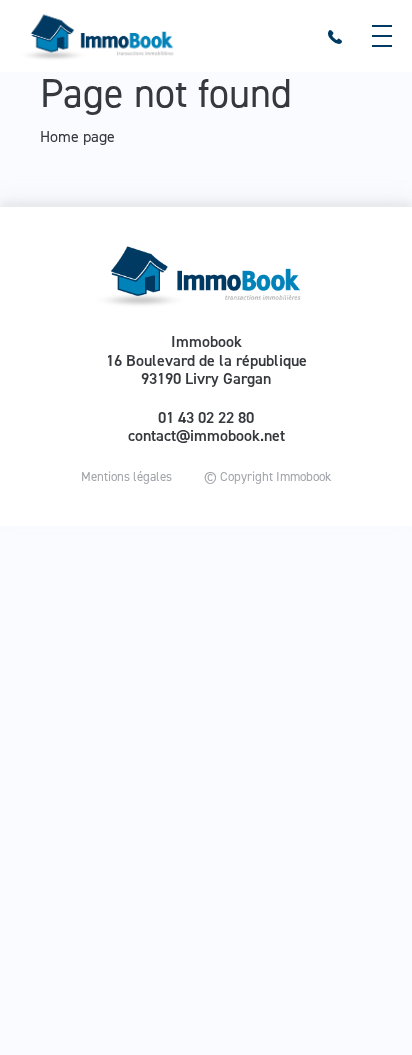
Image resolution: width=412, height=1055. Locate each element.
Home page (77, 136)
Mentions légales (126, 476)
